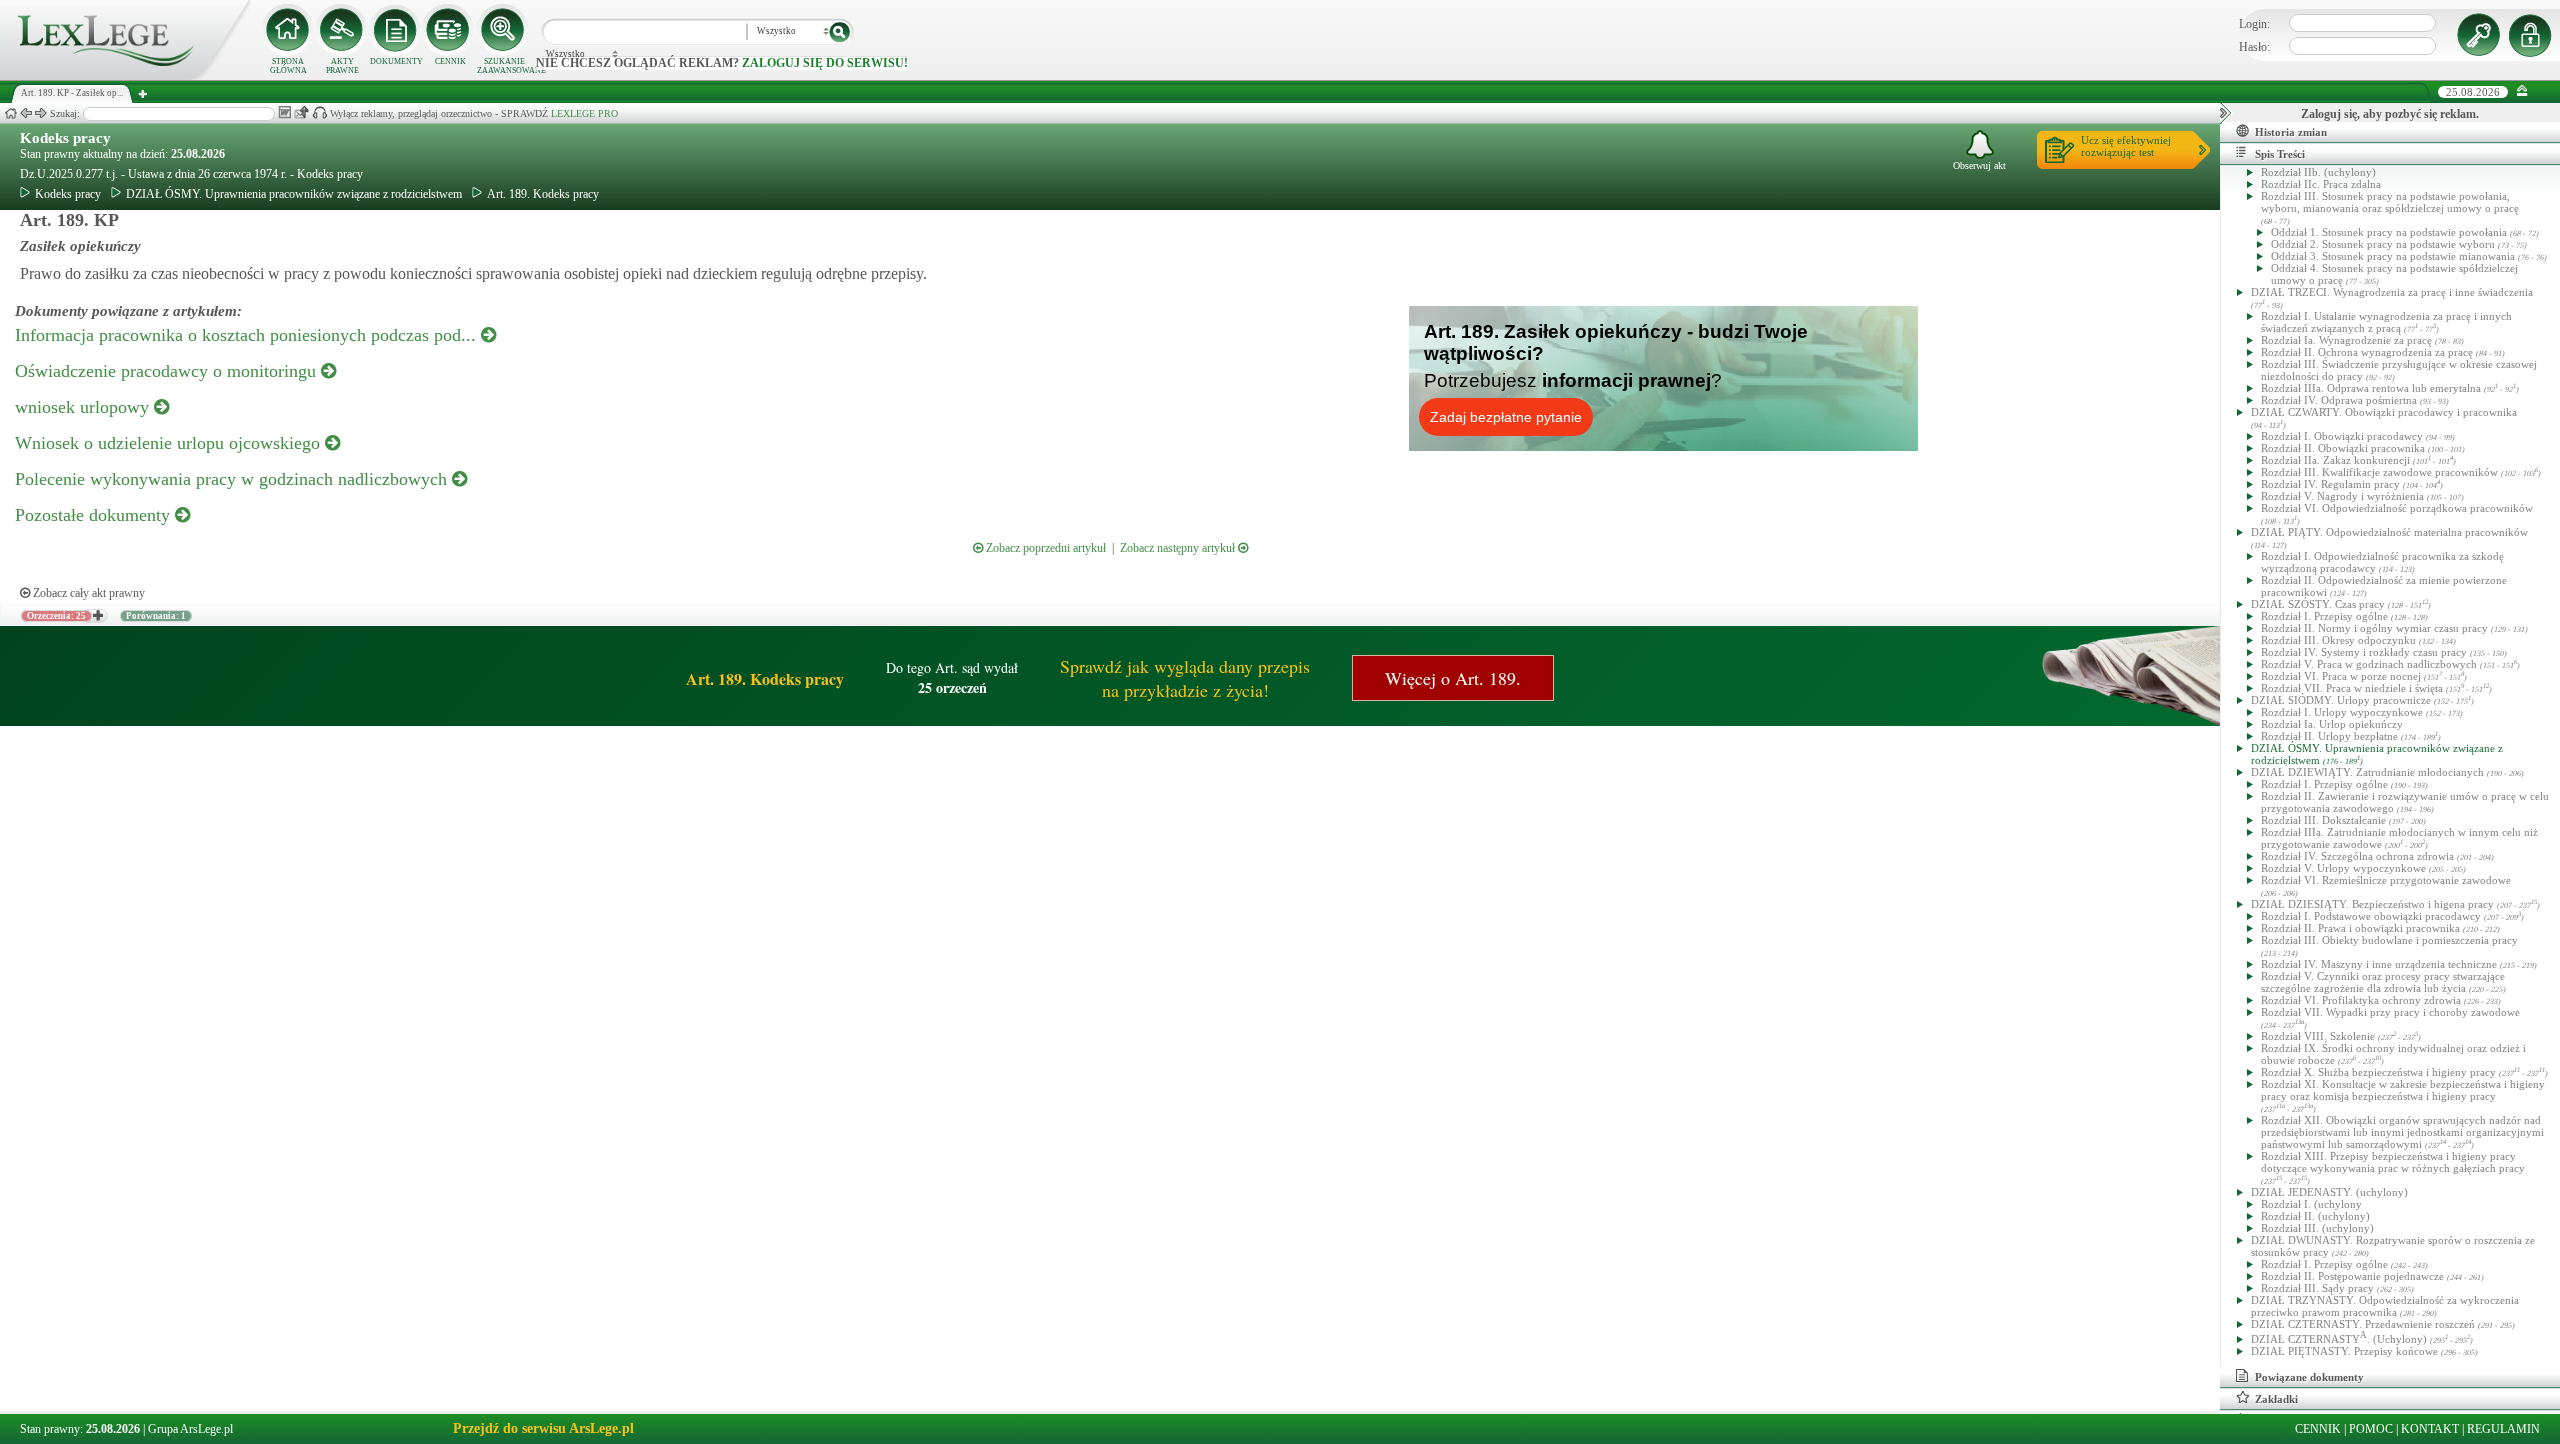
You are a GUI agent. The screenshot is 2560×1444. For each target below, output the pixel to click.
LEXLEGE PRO (584, 113)
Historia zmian (2291, 132)
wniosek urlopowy (84, 407)
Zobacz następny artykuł (1179, 548)
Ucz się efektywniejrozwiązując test (2126, 146)
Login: (2254, 24)
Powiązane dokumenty (2309, 1377)
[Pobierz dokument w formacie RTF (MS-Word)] (284, 112)
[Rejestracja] (2533, 35)
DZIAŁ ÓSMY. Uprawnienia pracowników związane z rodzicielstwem (294, 194)
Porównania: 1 (156, 616)
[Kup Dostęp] (450, 30)
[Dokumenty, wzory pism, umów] (396, 30)
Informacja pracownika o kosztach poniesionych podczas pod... (248, 335)
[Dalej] (41, 113)
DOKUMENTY (396, 61)
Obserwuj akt (1979, 165)
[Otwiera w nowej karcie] (97, 616)
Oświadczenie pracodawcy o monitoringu (168, 371)
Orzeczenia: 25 (56, 616)
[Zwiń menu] (2522, 91)
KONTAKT (2430, 1429)
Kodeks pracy (65, 138)
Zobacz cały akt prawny (87, 593)
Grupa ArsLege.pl (190, 1429)
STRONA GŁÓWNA (288, 66)
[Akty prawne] (342, 30)
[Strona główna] (125, 76)
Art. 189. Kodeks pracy (543, 194)
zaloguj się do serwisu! (825, 63)
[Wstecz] (26, 113)
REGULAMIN (2503, 1429)
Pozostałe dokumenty (95, 515)
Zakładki (2276, 1399)
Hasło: (2254, 47)
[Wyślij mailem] (301, 112)
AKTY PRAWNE (342, 66)
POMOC (2371, 1429)
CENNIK (450, 61)
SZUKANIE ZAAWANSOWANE (504, 66)
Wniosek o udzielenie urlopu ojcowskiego (170, 443)
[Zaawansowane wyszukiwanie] (504, 30)
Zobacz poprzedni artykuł (1044, 548)
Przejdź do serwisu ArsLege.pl (543, 1428)
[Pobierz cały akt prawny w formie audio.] (319, 112)
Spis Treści (2280, 154)
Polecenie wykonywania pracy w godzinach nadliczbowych (233, 479)
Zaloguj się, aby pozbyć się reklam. (2390, 114)
